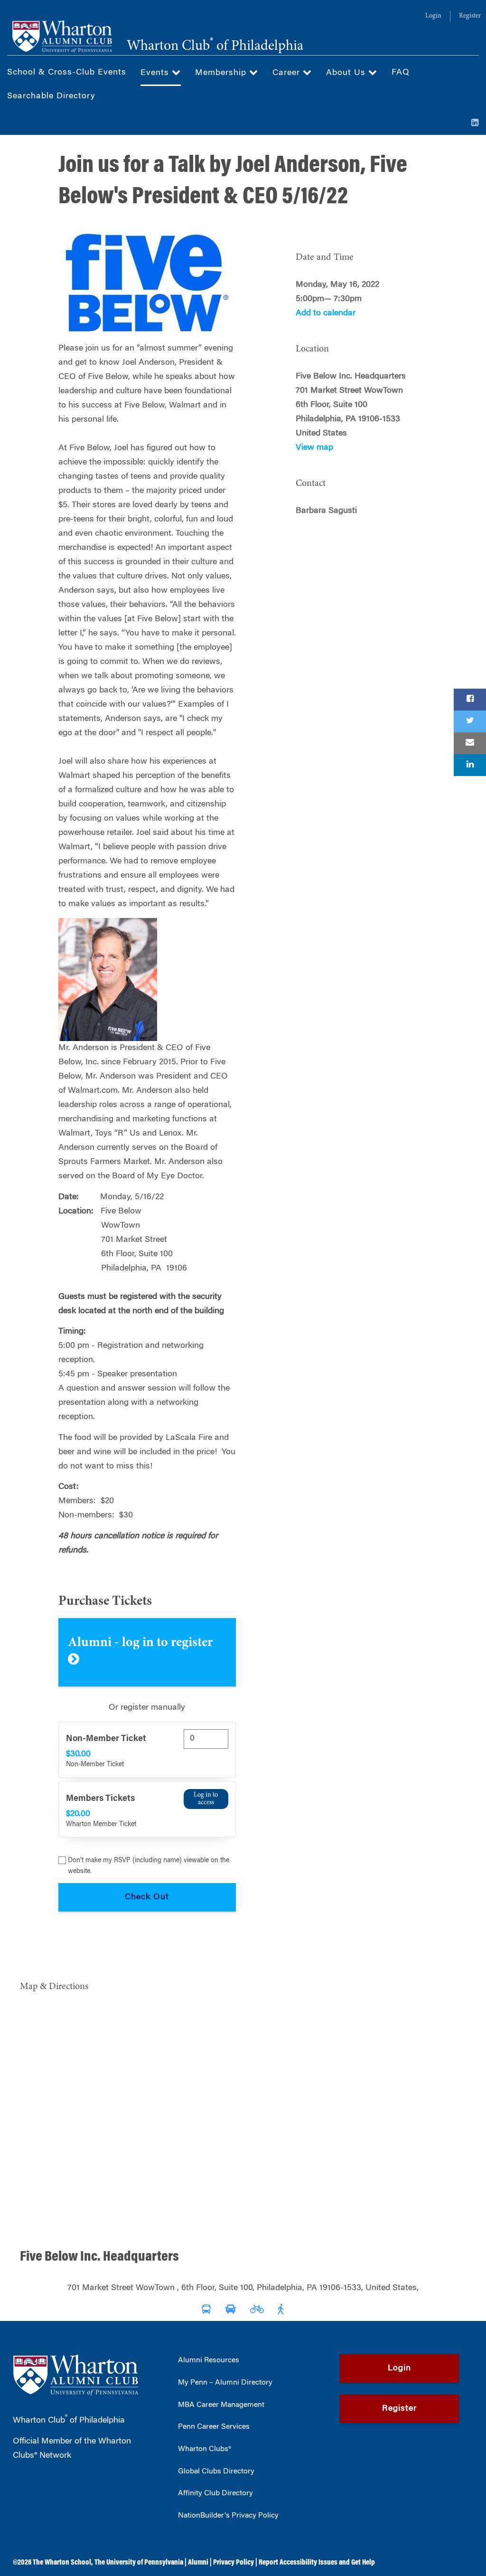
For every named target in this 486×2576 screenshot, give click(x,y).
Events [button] (156, 73)
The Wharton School (62, 2563)
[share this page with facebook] (470, 700)
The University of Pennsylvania (139, 2563)
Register (470, 16)
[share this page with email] (470, 743)
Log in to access (206, 1799)
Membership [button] (222, 73)
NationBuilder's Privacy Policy (228, 2516)
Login (433, 16)
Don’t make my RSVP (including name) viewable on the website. (149, 1866)
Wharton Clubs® (205, 2449)
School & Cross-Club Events (67, 73)
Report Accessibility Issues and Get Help (317, 2563)
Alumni (198, 2563)
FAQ (401, 73)
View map (314, 448)
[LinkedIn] (475, 123)
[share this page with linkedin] (470, 765)
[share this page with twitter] (470, 721)
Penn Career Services (214, 2427)
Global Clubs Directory (216, 2472)
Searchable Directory (51, 96)
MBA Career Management (221, 2405)
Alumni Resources (209, 2360)
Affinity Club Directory (215, 2493)
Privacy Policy (234, 2563)
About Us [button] (347, 73)
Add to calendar (326, 313)
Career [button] (288, 73)
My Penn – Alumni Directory (225, 2383)
